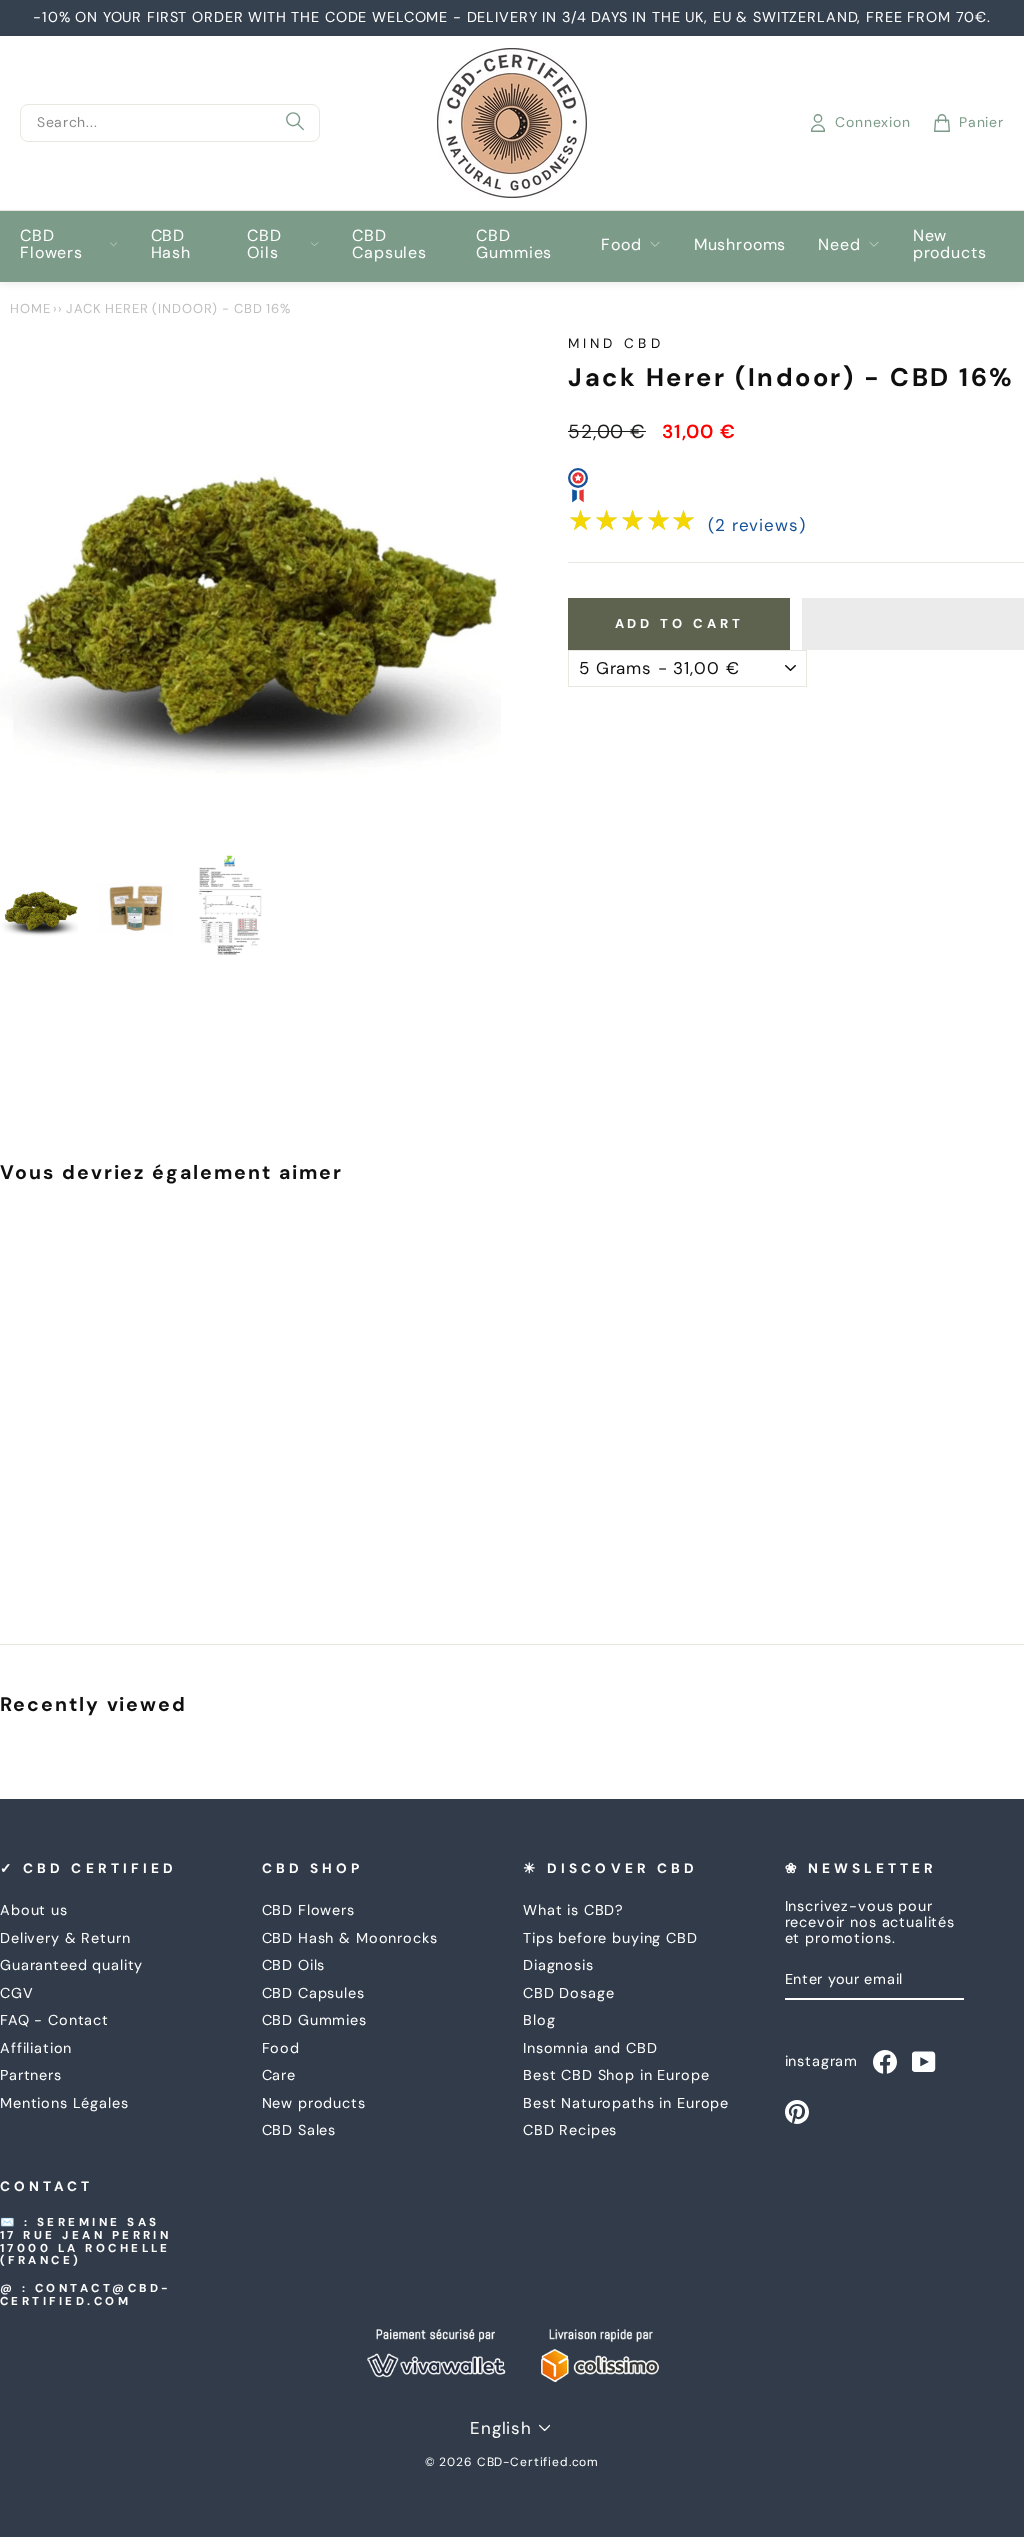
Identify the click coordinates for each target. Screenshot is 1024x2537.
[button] (913, 624)
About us (34, 1910)
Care (279, 2075)
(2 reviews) (756, 525)
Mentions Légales (64, 2103)
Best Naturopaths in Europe (626, 2103)
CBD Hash (171, 244)
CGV (17, 1993)
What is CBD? (573, 1910)
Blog (539, 2020)
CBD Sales (299, 2130)
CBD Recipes (570, 2130)
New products (950, 244)
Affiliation (36, 2048)
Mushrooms (740, 244)
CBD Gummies (514, 244)
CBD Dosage (569, 1993)
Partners (31, 2075)
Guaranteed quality (71, 1965)
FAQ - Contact (54, 2020)
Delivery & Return (65, 1938)
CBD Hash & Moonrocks (350, 1938)
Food (621, 244)
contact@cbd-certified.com (86, 2295)
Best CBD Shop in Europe (616, 2075)
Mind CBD (616, 343)
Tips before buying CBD (610, 1938)
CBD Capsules (389, 244)
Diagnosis (558, 1965)
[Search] (295, 123)
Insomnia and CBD (590, 2048)
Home (30, 308)
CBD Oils (264, 244)
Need (839, 244)
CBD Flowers (51, 244)
